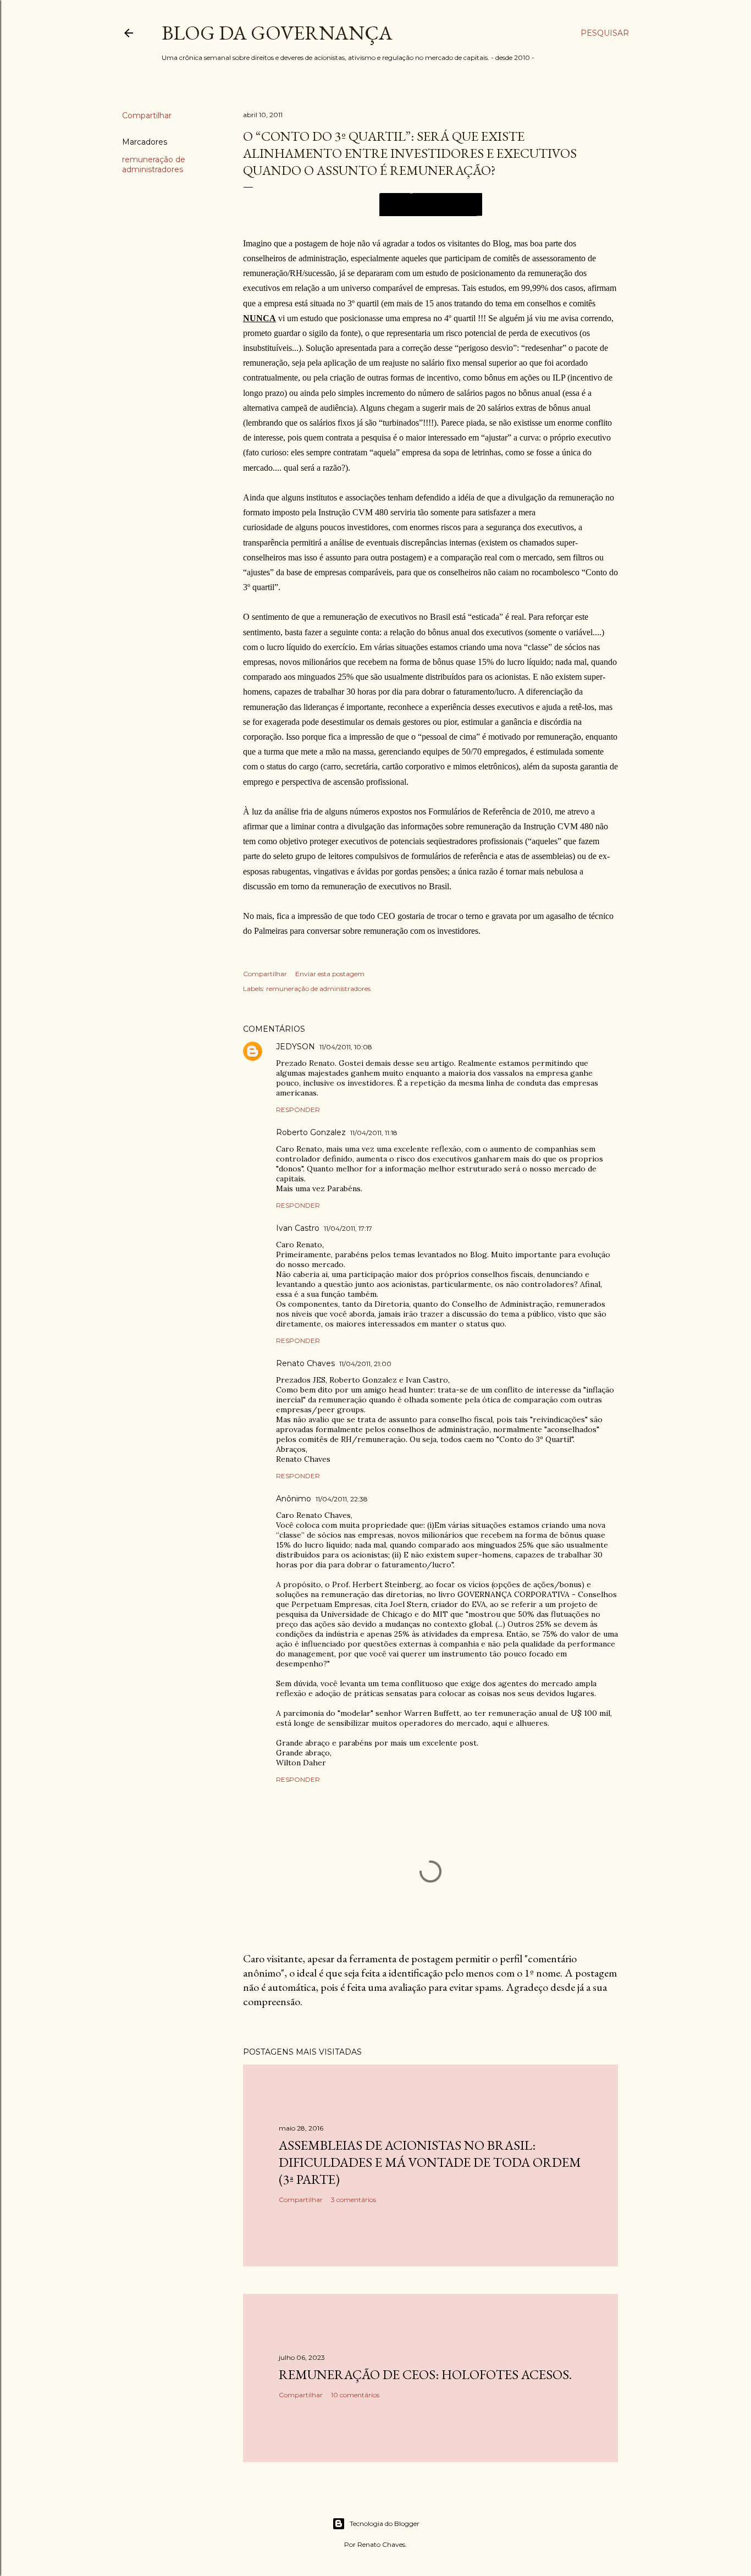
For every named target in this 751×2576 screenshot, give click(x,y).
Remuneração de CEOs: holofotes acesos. (425, 2374)
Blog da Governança (277, 33)
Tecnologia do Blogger (385, 2523)
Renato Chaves (305, 1363)
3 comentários (354, 2200)
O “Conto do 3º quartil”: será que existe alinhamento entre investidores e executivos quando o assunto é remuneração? (410, 153)
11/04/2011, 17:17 (348, 1228)
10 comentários (355, 2395)
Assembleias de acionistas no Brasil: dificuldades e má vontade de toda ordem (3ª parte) (430, 2162)
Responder (298, 1110)
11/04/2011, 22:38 (342, 1499)
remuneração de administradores (154, 164)
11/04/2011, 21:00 (365, 1364)
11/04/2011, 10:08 (346, 1047)
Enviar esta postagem (330, 974)
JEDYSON (296, 1047)
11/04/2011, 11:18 (374, 1133)
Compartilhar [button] (147, 115)
